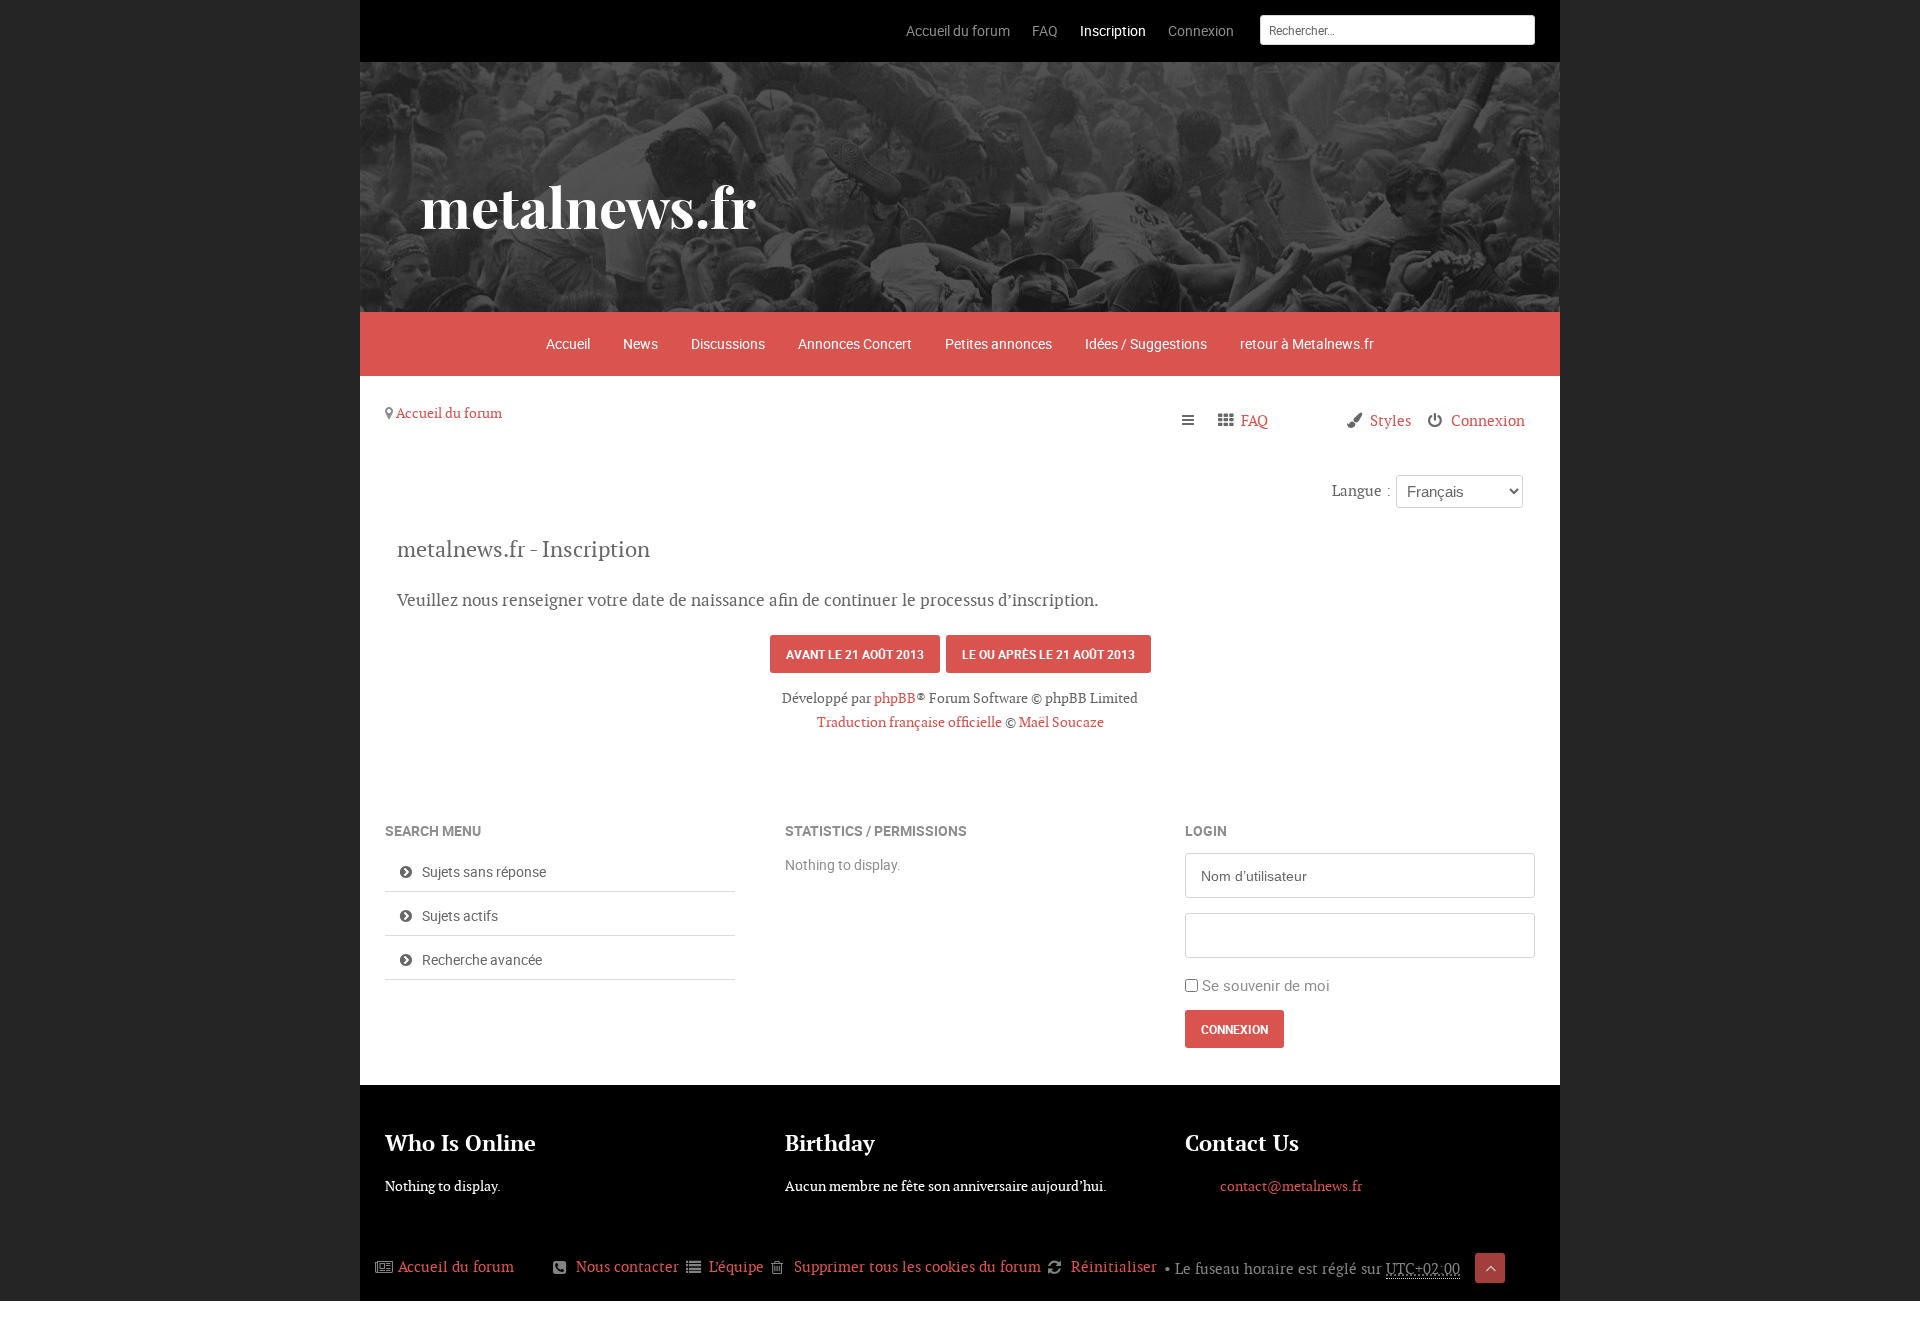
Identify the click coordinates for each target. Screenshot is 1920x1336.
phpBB (895, 698)
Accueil (568, 343)
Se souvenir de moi (1266, 985)
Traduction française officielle (909, 722)
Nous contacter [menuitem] (627, 1266)
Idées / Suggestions (1146, 343)
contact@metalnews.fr (1291, 1186)
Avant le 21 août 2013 (855, 654)
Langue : (1361, 490)
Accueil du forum (449, 413)
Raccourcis (1196, 421)
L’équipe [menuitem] (736, 1266)
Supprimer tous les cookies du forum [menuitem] (917, 1266)
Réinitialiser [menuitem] (1114, 1266)
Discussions (728, 343)
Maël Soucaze (1061, 722)
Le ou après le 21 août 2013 (1048, 654)
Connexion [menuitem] (1488, 420)
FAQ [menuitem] (1254, 420)
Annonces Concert (855, 343)
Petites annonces (998, 343)
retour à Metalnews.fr (1307, 343)
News (640, 343)
